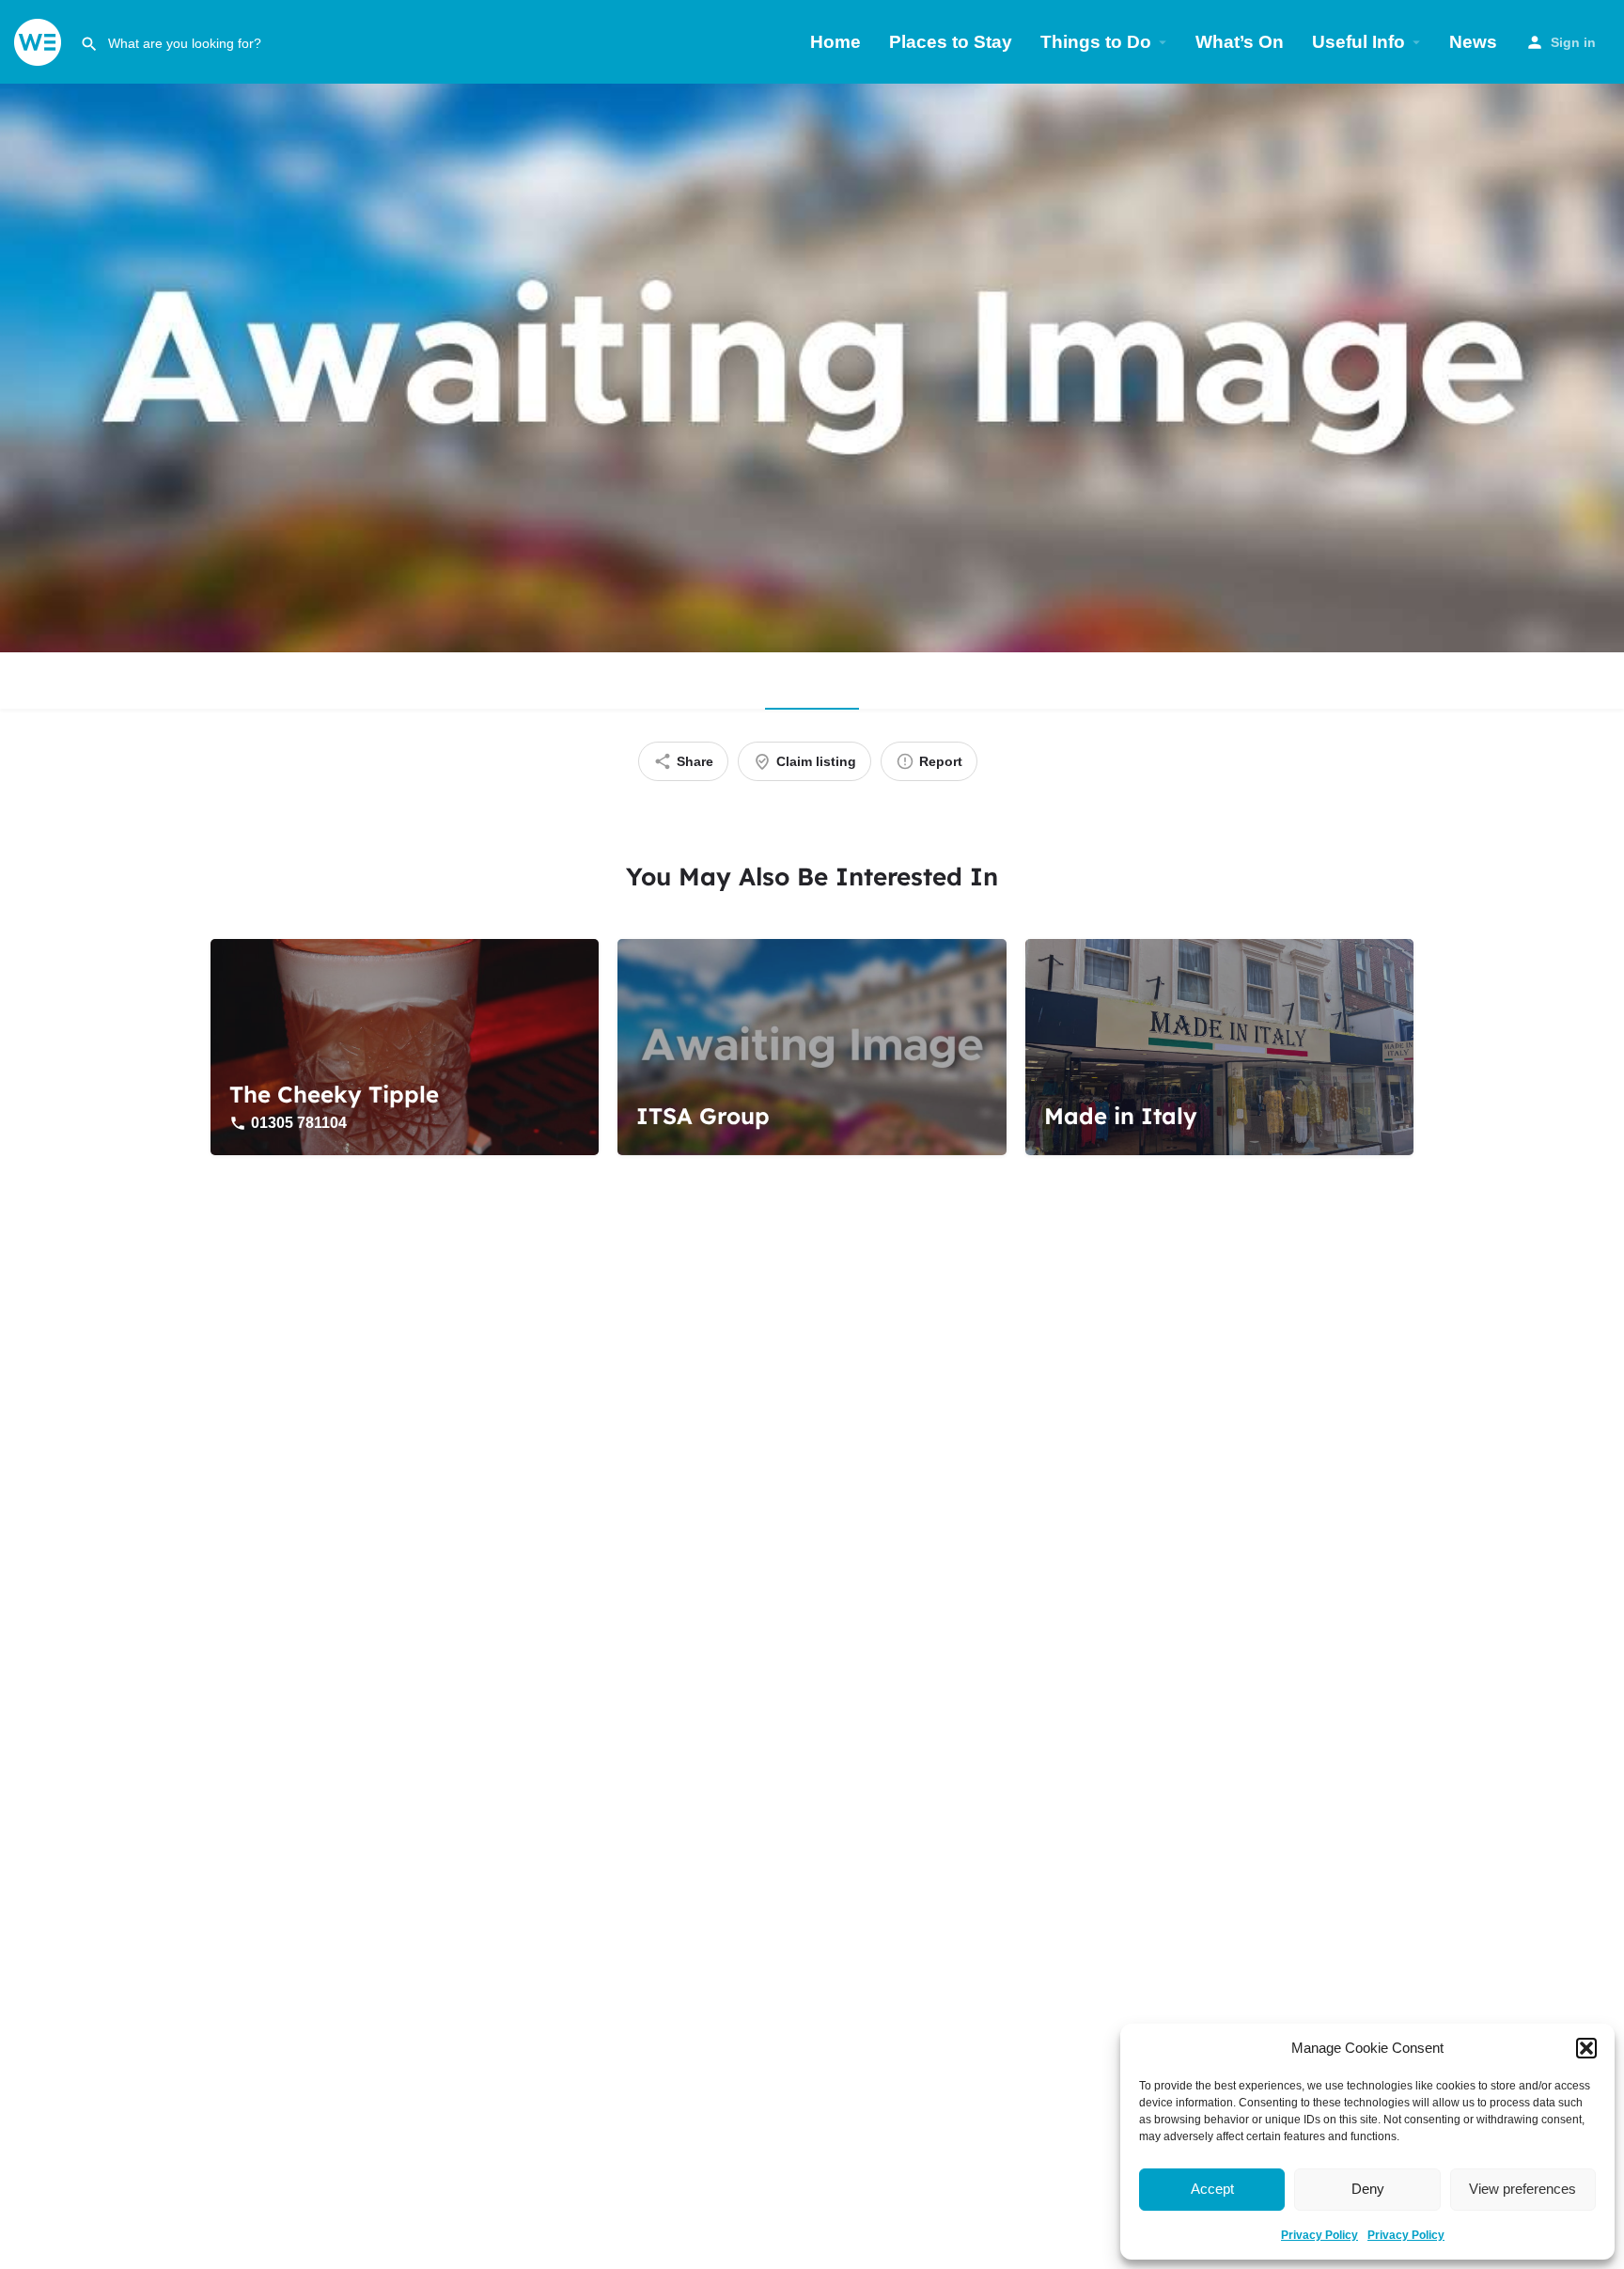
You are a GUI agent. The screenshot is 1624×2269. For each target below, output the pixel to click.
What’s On (1240, 42)
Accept (1212, 2189)
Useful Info (1359, 42)
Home (835, 42)
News (1473, 42)
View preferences (1522, 2189)
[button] (1586, 2048)
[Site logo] (40, 41)
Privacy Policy (1319, 2235)
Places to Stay (951, 42)
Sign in (1573, 42)
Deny (1368, 2189)
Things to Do (1096, 42)
